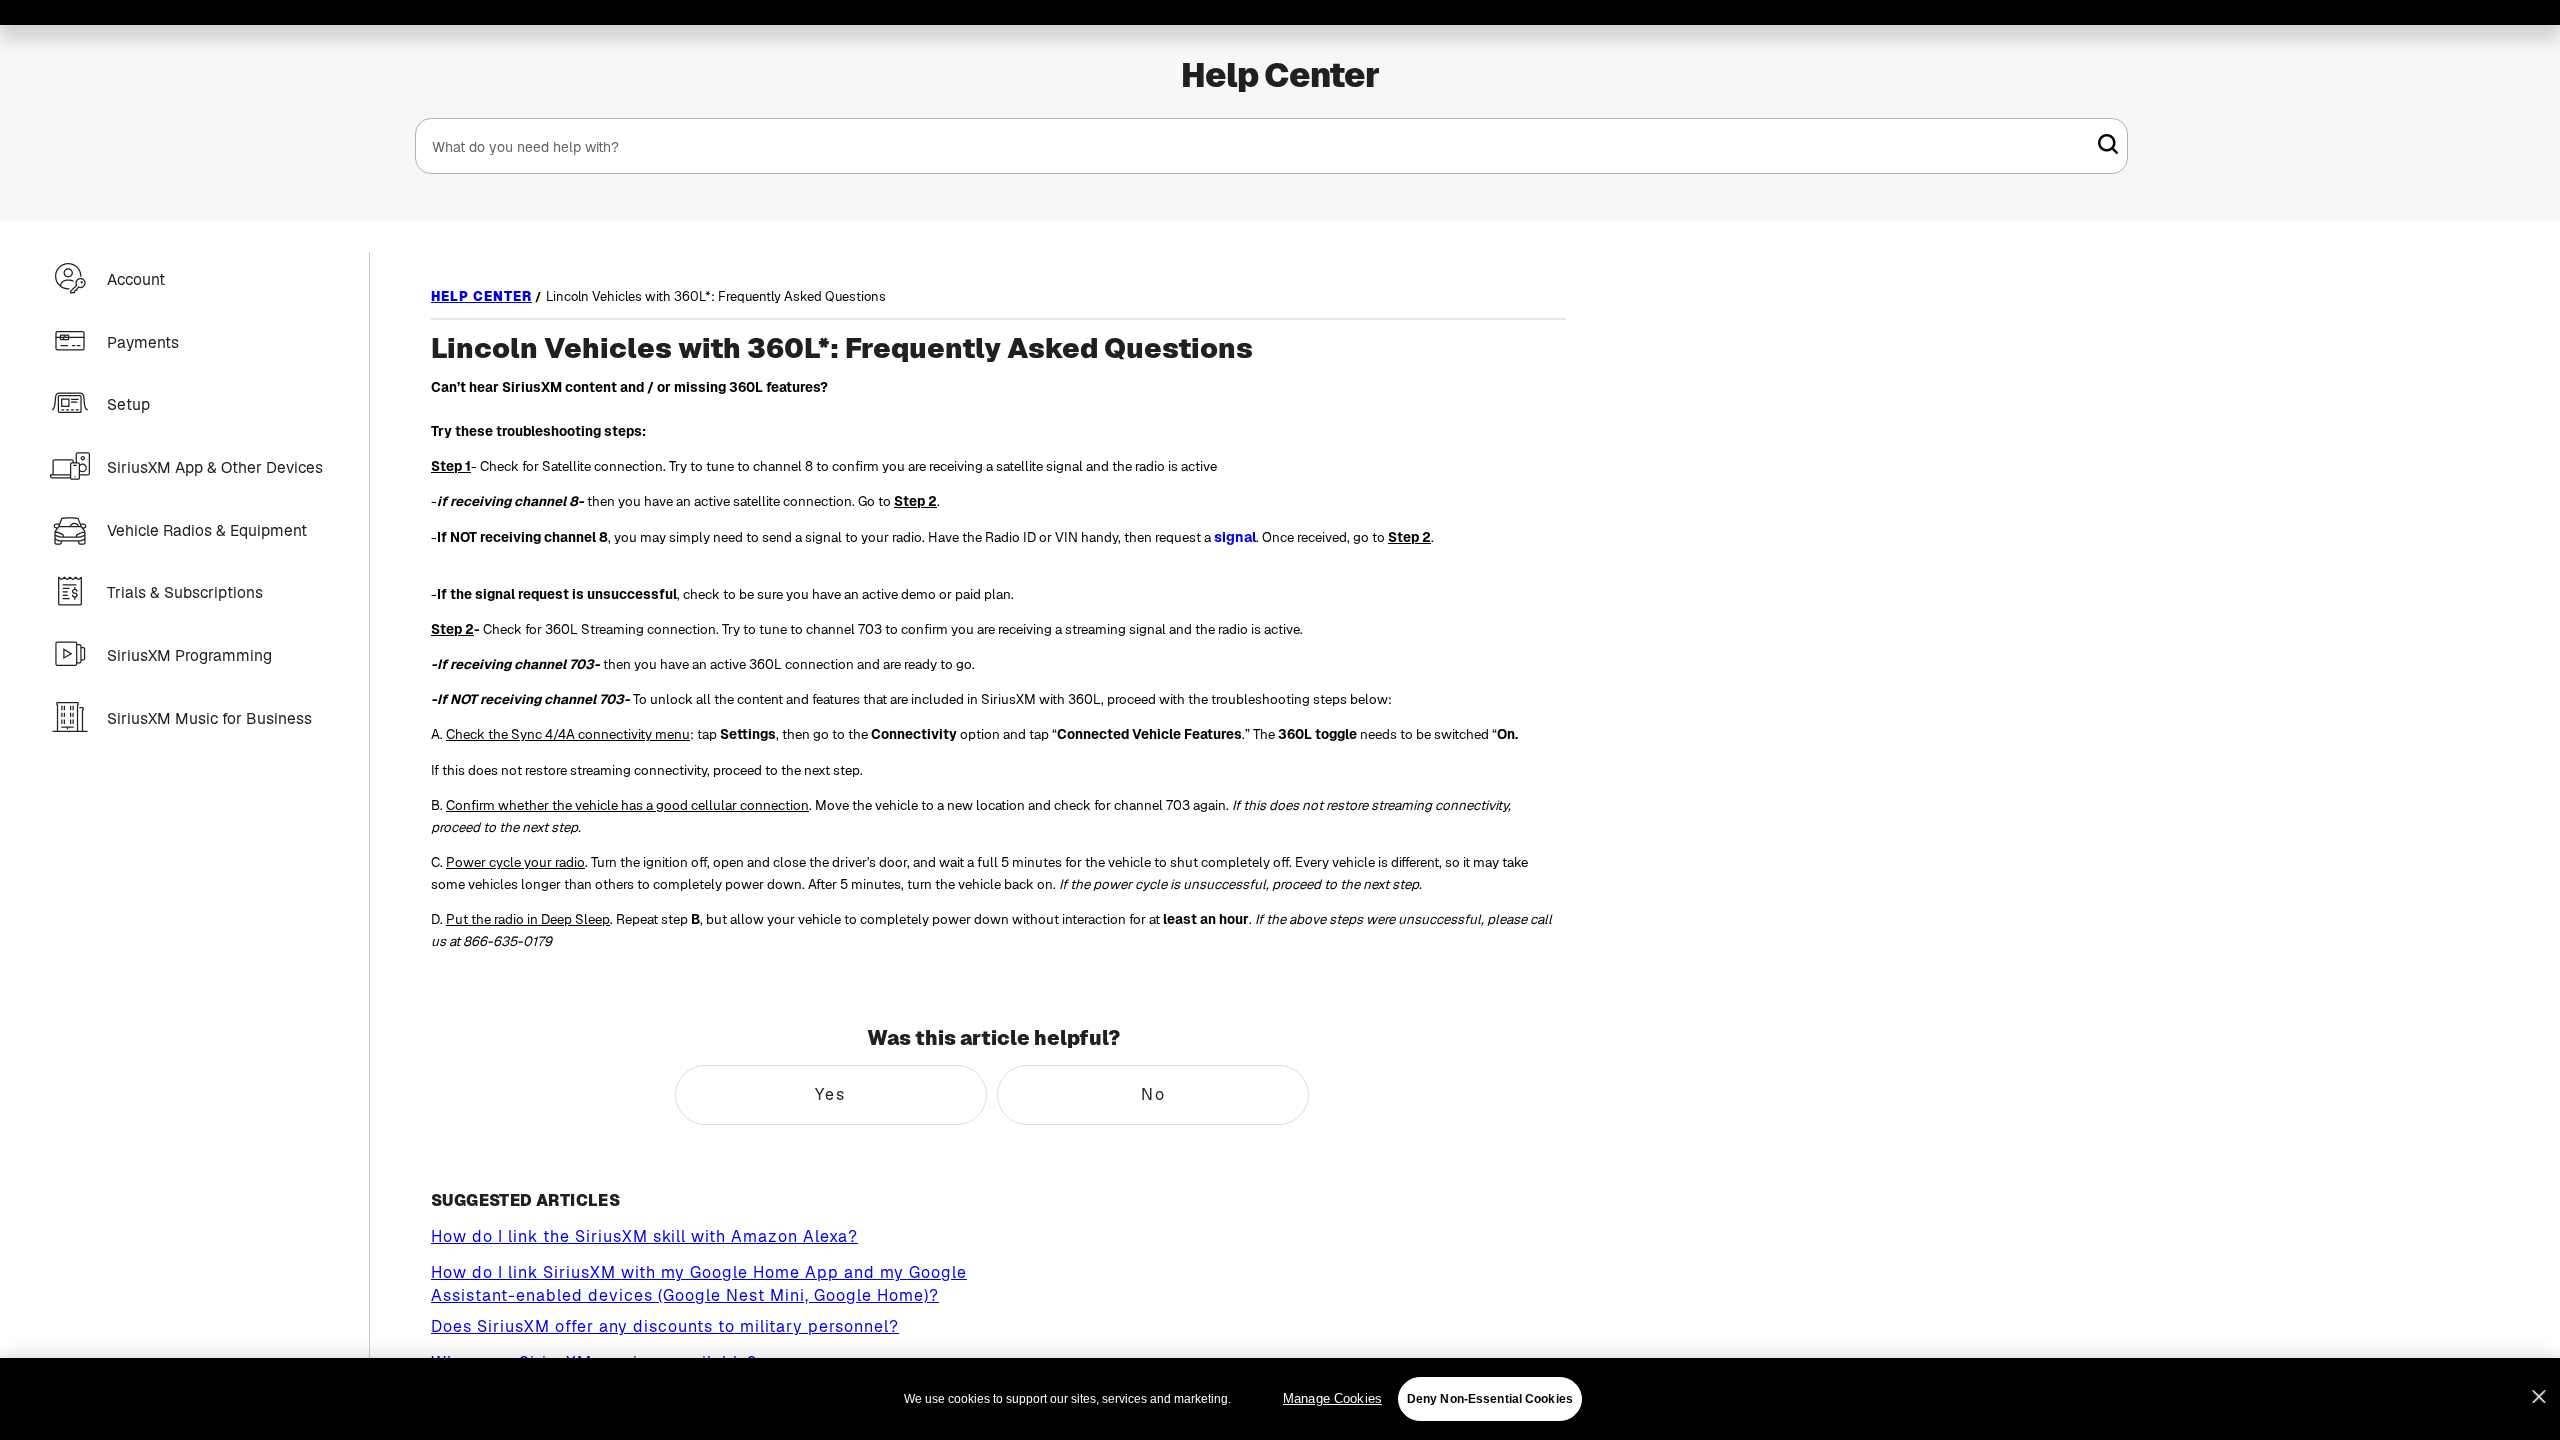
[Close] (2539, 1397)
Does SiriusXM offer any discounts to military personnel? (665, 1326)
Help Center (1280, 75)
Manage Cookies (1332, 1398)
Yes (830, 1094)
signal (1235, 537)
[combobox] (1271, 146)
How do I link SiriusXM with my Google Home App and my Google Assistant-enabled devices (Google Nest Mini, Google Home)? (699, 1284)
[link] (2108, 144)
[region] (1280, 1399)
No (1153, 1094)
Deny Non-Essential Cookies (1490, 1399)
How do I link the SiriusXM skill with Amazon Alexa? (644, 1236)
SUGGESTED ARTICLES (525, 1200)
